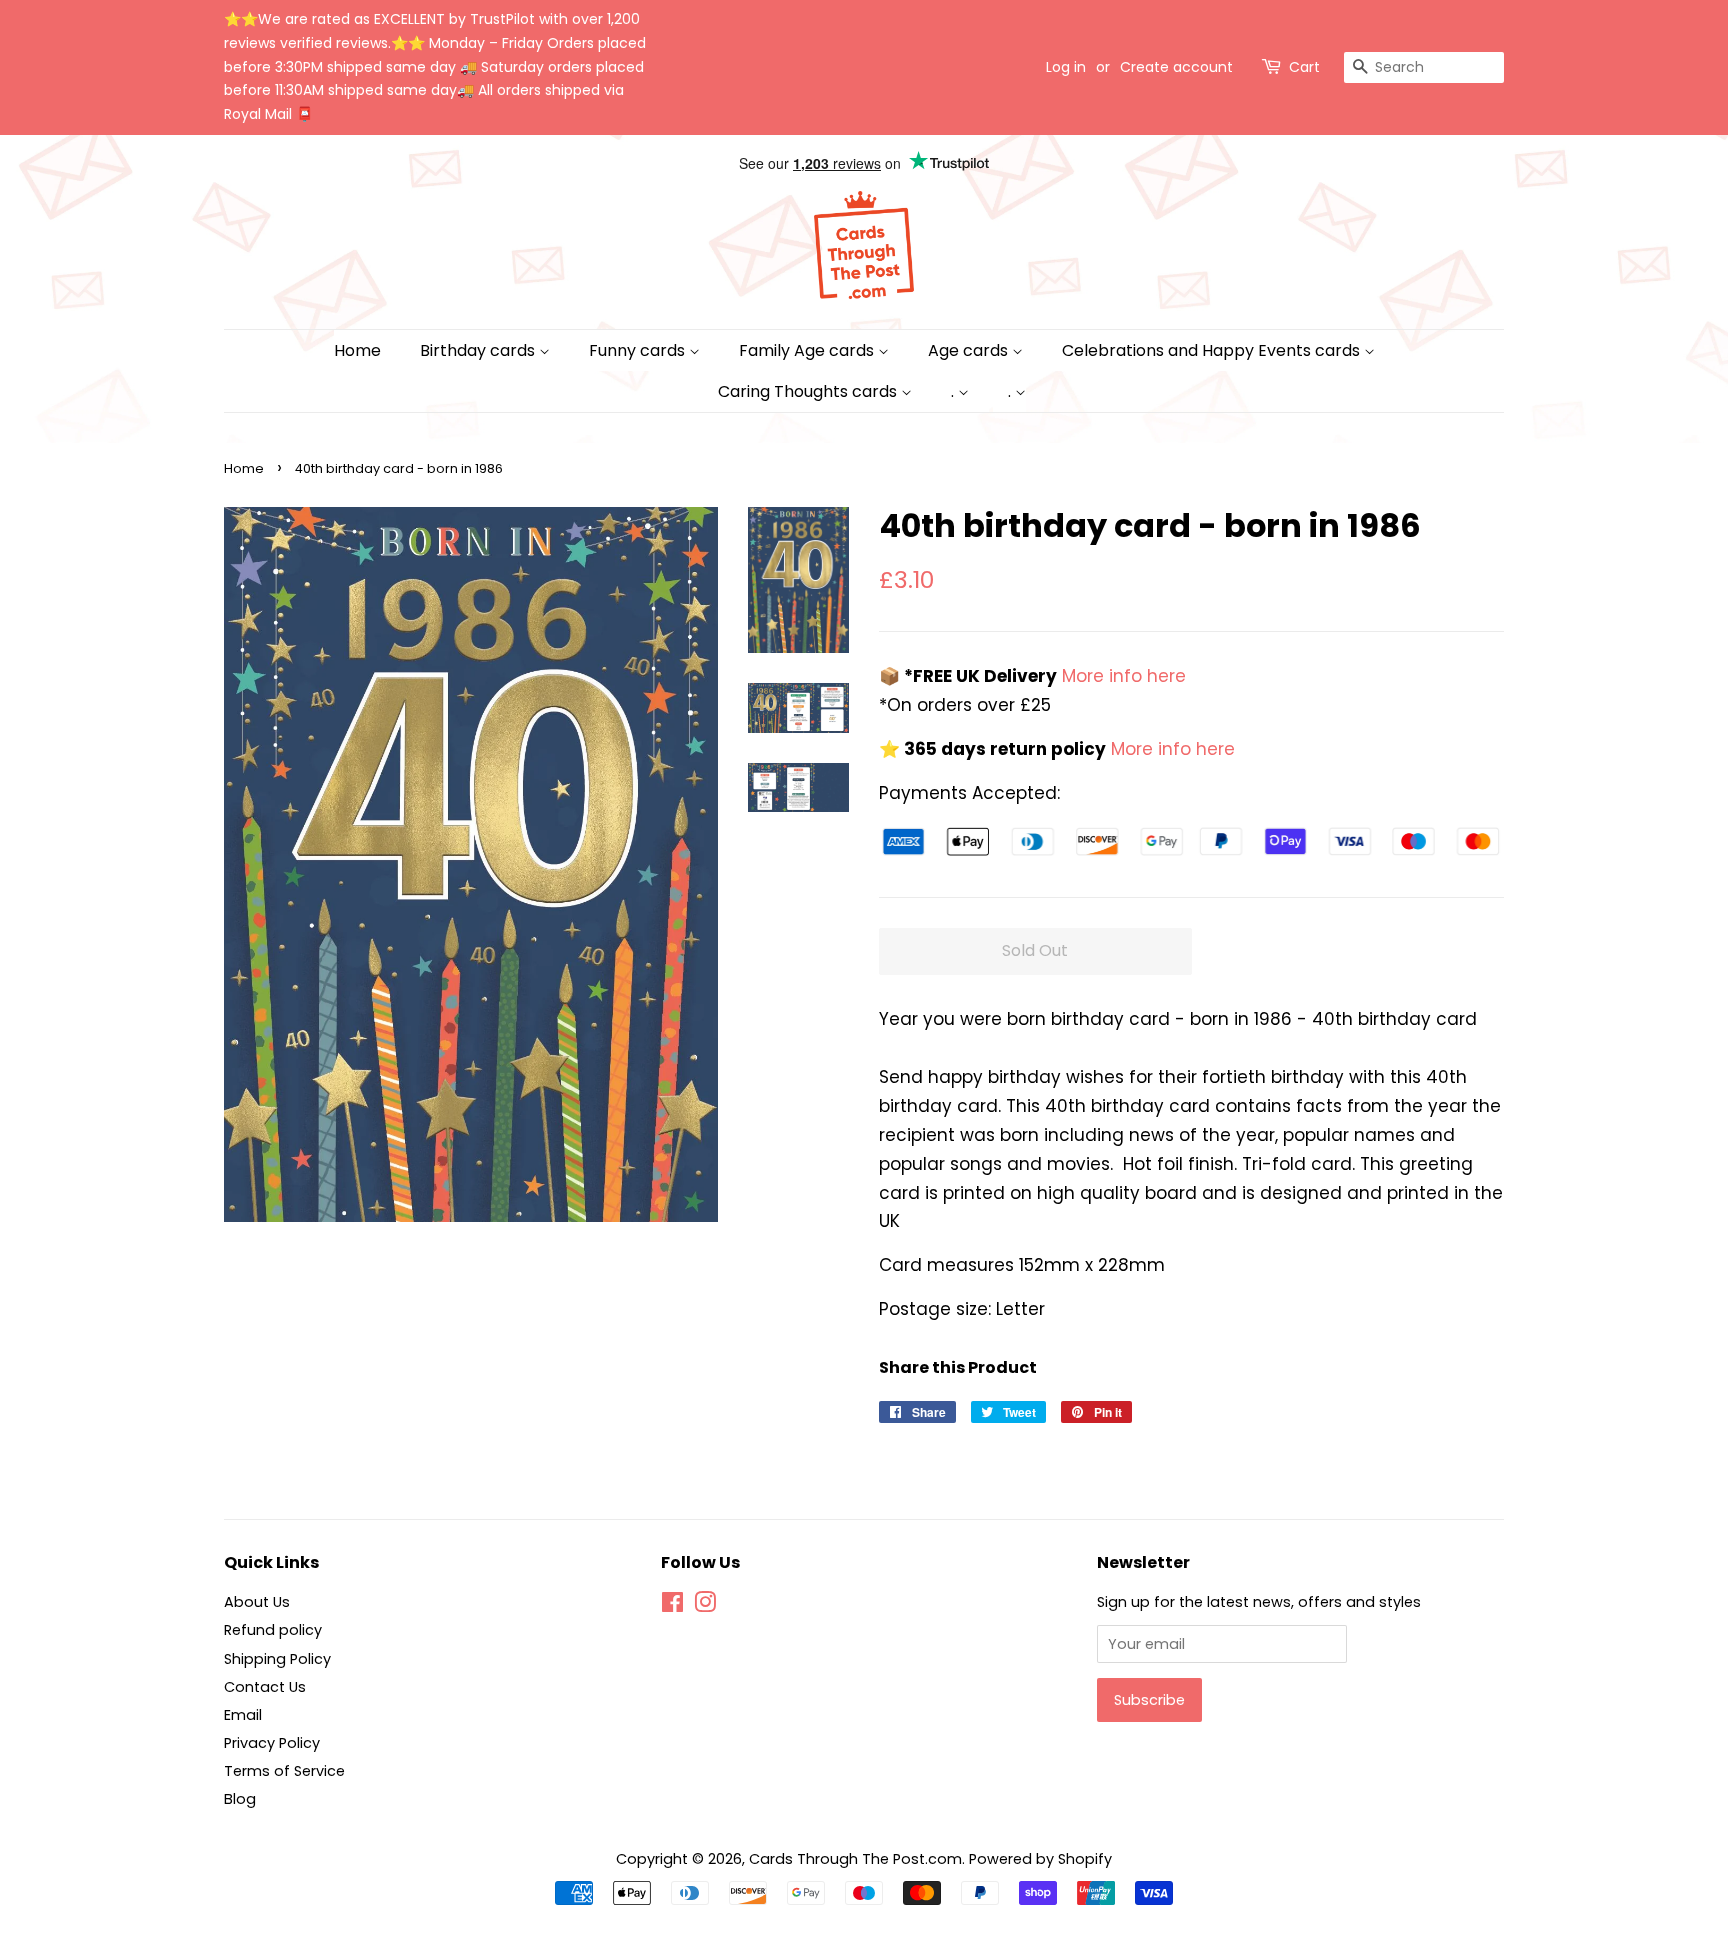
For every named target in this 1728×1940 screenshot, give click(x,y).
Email (243, 1715)
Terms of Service (284, 1771)
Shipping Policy (277, 1659)
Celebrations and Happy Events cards (1213, 350)
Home (357, 350)
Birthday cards (479, 350)
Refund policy (273, 1630)
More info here (1121, 676)
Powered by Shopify (1040, 1859)
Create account (1176, 67)
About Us (257, 1602)
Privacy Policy (272, 1743)
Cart (1304, 67)
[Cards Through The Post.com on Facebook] (672, 1606)
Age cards (970, 350)
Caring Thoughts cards (809, 391)
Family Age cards (808, 350)
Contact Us (265, 1687)
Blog (240, 1799)
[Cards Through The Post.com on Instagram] (705, 1606)
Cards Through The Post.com (855, 1859)
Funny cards (639, 350)
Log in (1066, 67)
